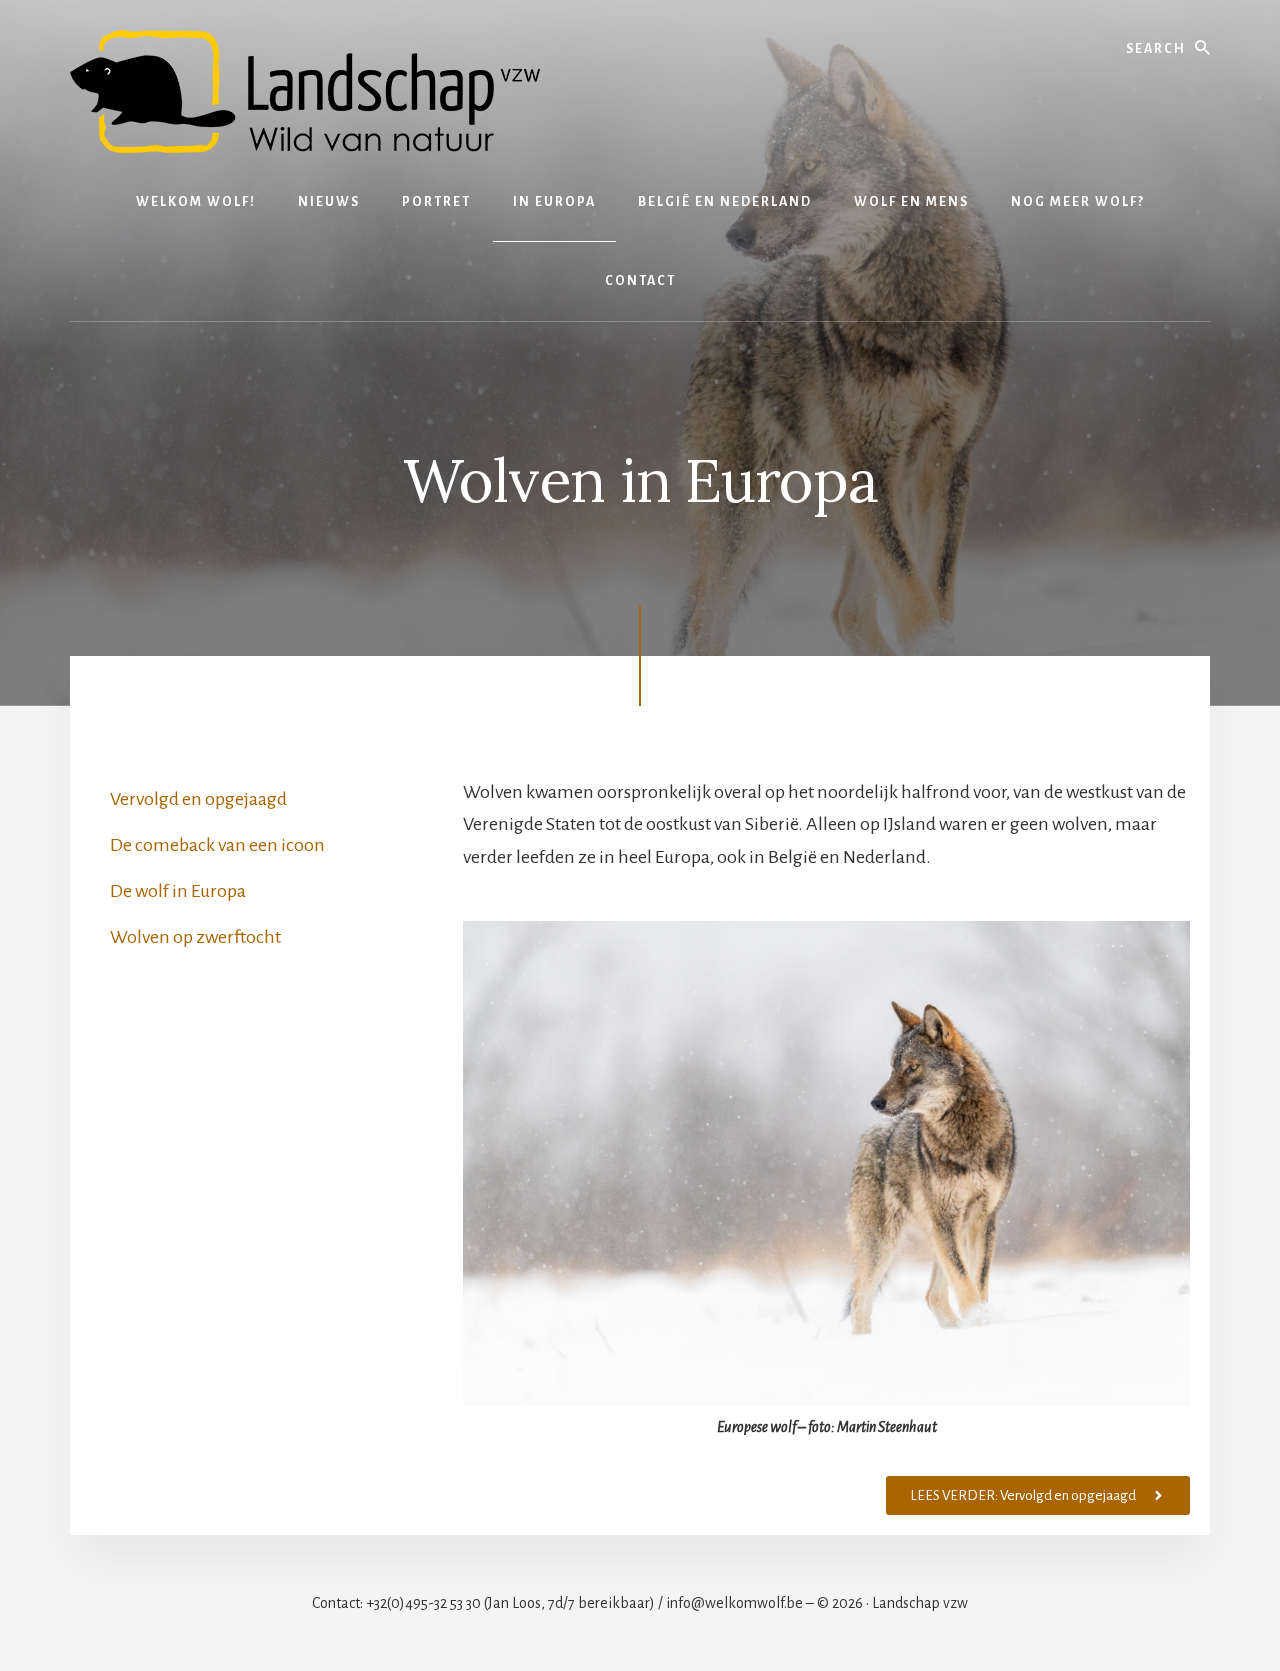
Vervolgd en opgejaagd (198, 799)
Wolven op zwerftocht (195, 937)
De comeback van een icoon (217, 845)
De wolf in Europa (178, 891)
